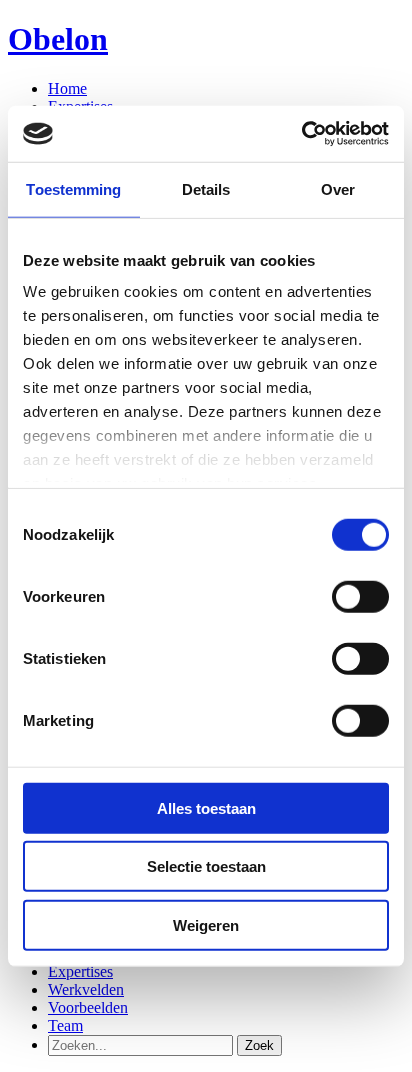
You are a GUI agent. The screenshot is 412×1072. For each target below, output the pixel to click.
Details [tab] (206, 188)
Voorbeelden (88, 1007)
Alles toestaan (206, 807)
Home (67, 88)
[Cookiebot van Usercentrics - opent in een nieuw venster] (301, 134)
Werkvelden (86, 989)
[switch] (360, 596)
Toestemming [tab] (73, 188)
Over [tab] (338, 188)
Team (65, 1025)
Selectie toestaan (206, 866)
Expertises (80, 971)
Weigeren (206, 924)
